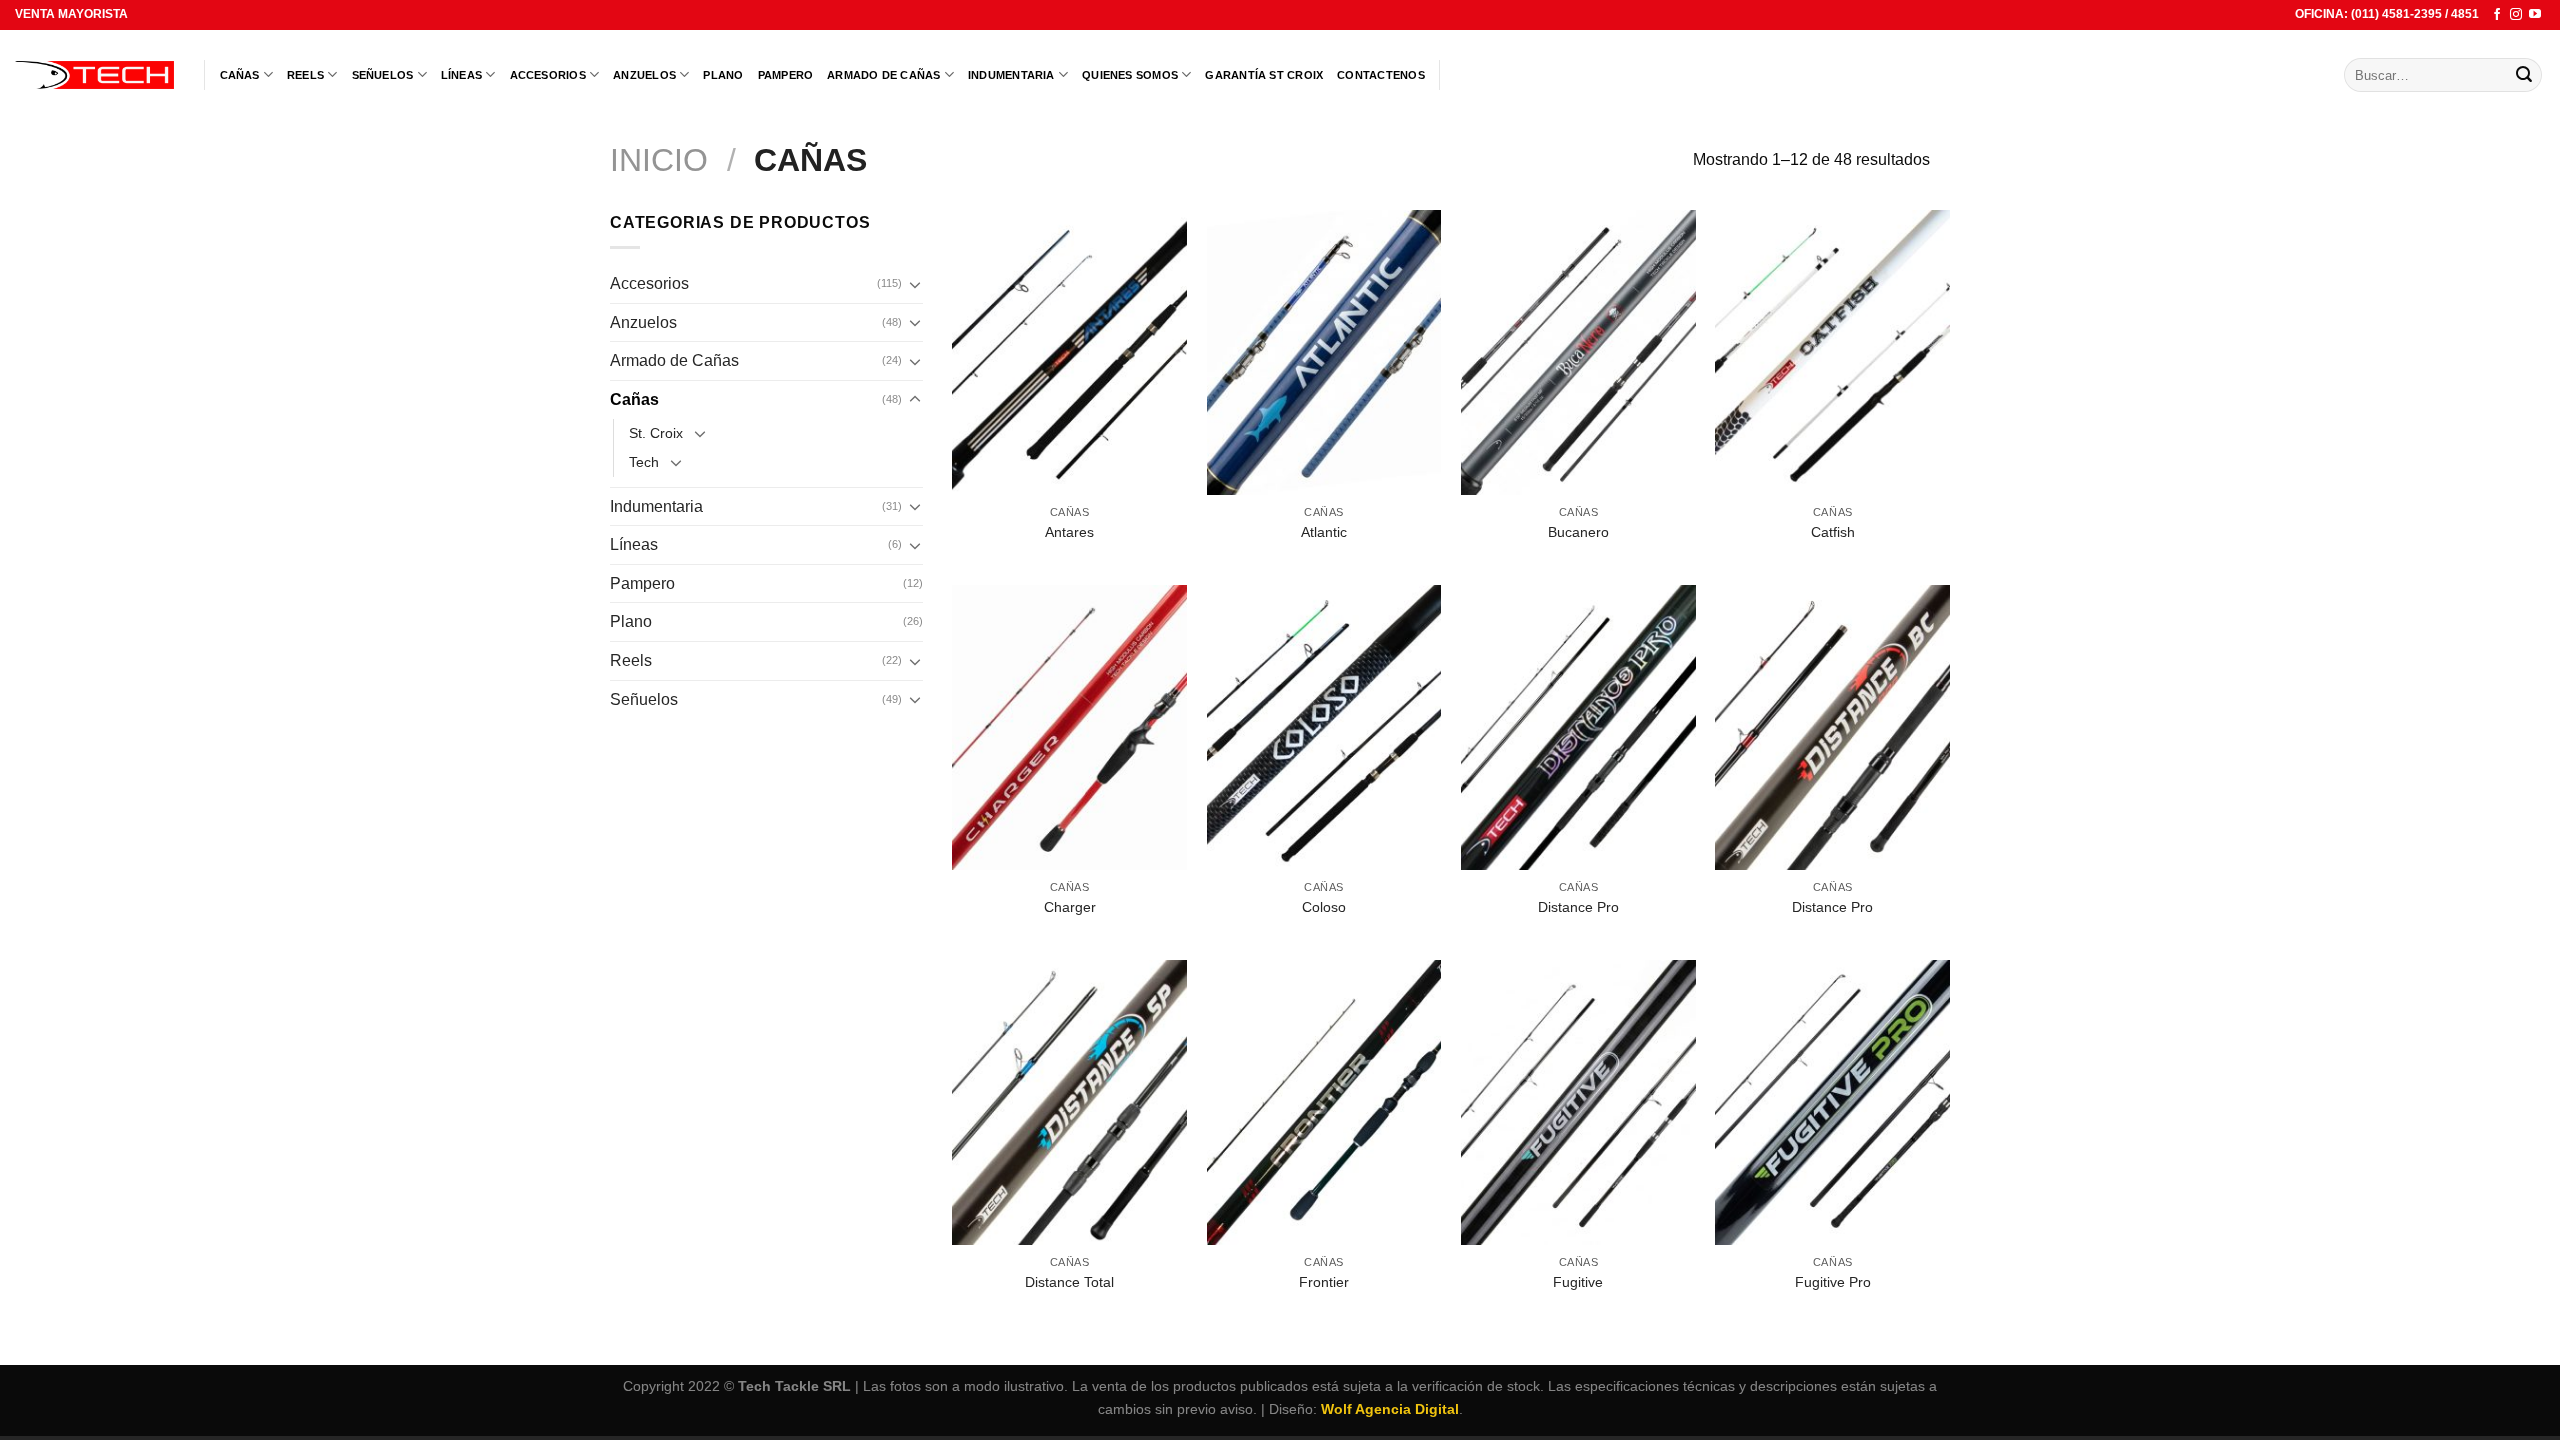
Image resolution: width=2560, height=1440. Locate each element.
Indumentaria (1011, 75)
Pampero (786, 75)
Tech (644, 462)
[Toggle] (915, 284)
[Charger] (1069, 727)
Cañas (240, 75)
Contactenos (1380, 75)
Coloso (1324, 907)
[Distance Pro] (1578, 727)
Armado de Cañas (883, 75)
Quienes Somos (1130, 75)
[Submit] (2524, 75)
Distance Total (1069, 1282)
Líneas (461, 75)
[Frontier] (1324, 1102)
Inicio (659, 160)
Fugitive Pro (1833, 1282)
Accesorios (548, 75)
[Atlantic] (1324, 352)
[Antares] (1069, 352)
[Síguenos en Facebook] (2497, 15)
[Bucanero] (1578, 352)
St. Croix (656, 433)
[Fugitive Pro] (1832, 1102)
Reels (305, 75)
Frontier (1324, 1282)
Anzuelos (644, 75)
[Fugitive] (1578, 1102)
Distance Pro (1578, 907)
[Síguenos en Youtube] (2535, 15)
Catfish (1833, 532)
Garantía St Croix (1264, 75)
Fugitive (1578, 1282)
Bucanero (1578, 532)
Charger (1070, 907)
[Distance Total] (1069, 1102)
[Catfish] (1832, 352)
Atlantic (1324, 532)
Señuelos (383, 75)
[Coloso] (1324, 727)
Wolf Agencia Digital (1390, 1409)
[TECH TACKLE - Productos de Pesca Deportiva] (94, 75)
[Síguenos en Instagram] (2516, 15)
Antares (1069, 532)
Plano (723, 75)
